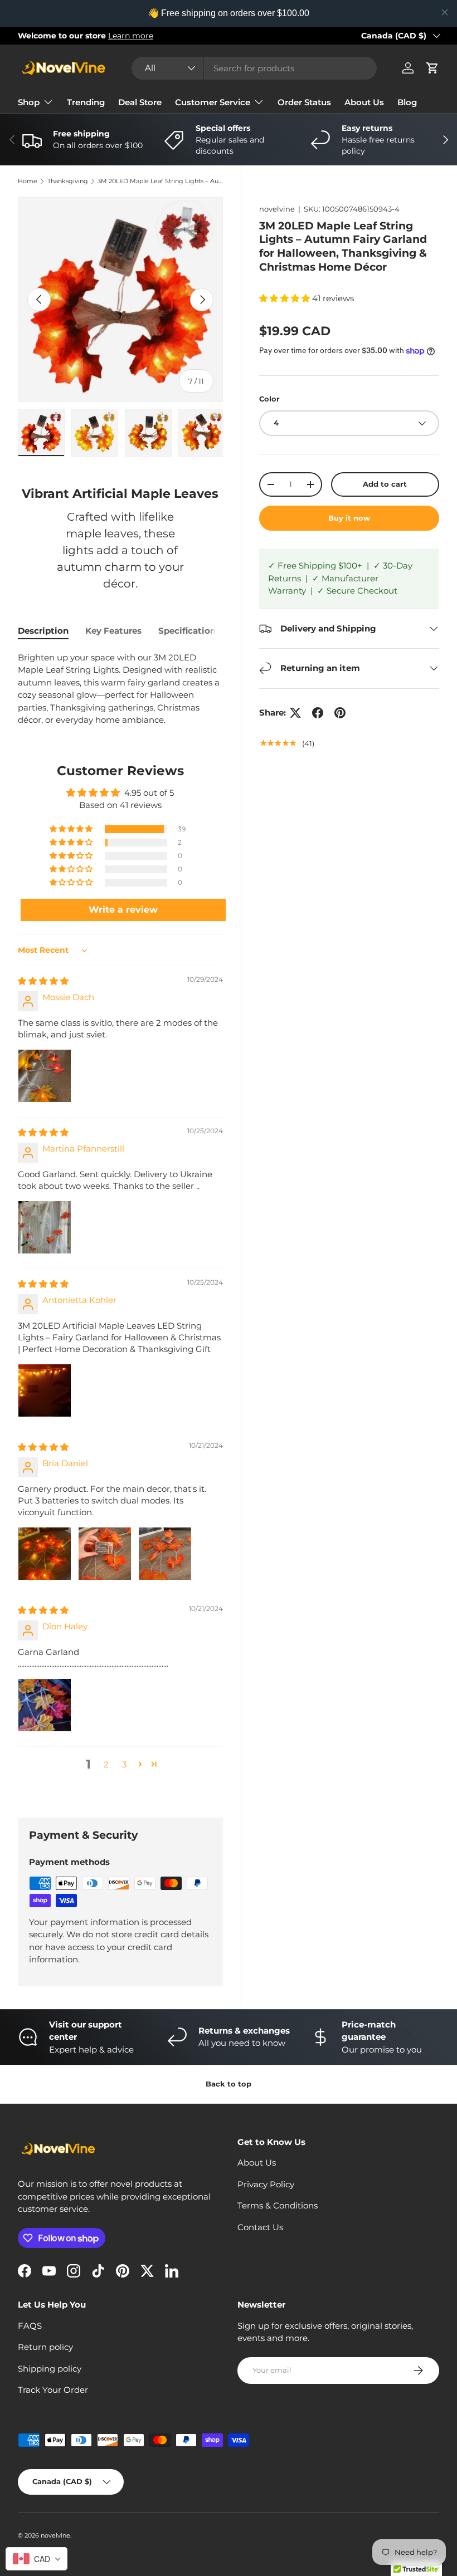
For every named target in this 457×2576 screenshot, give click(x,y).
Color (269, 399)
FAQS (30, 2326)
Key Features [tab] (113, 631)
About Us (364, 102)
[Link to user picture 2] (105, 1554)
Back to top (229, 2084)
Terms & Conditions (278, 2205)
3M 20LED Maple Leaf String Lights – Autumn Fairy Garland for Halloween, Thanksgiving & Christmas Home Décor (160, 181)
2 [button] (106, 1764)
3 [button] (124, 1764)
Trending (86, 102)
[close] (445, 12)
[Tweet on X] (295, 713)
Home (28, 181)
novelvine (277, 209)
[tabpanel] (120, 689)
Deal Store (140, 102)
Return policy (45, 2347)
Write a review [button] (123, 910)
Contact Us (260, 2227)
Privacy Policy (266, 2184)
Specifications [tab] (189, 631)
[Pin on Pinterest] (340, 713)
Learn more (131, 36)
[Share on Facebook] (318, 713)
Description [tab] (43, 631)
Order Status (304, 102)
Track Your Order (53, 2390)
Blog (407, 102)
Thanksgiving (68, 181)
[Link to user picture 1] (45, 1076)
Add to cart (385, 484)
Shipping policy (50, 2369)
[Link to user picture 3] (165, 1554)
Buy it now (349, 518)
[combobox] (254, 68)
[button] (432, 68)
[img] (43, 981)
